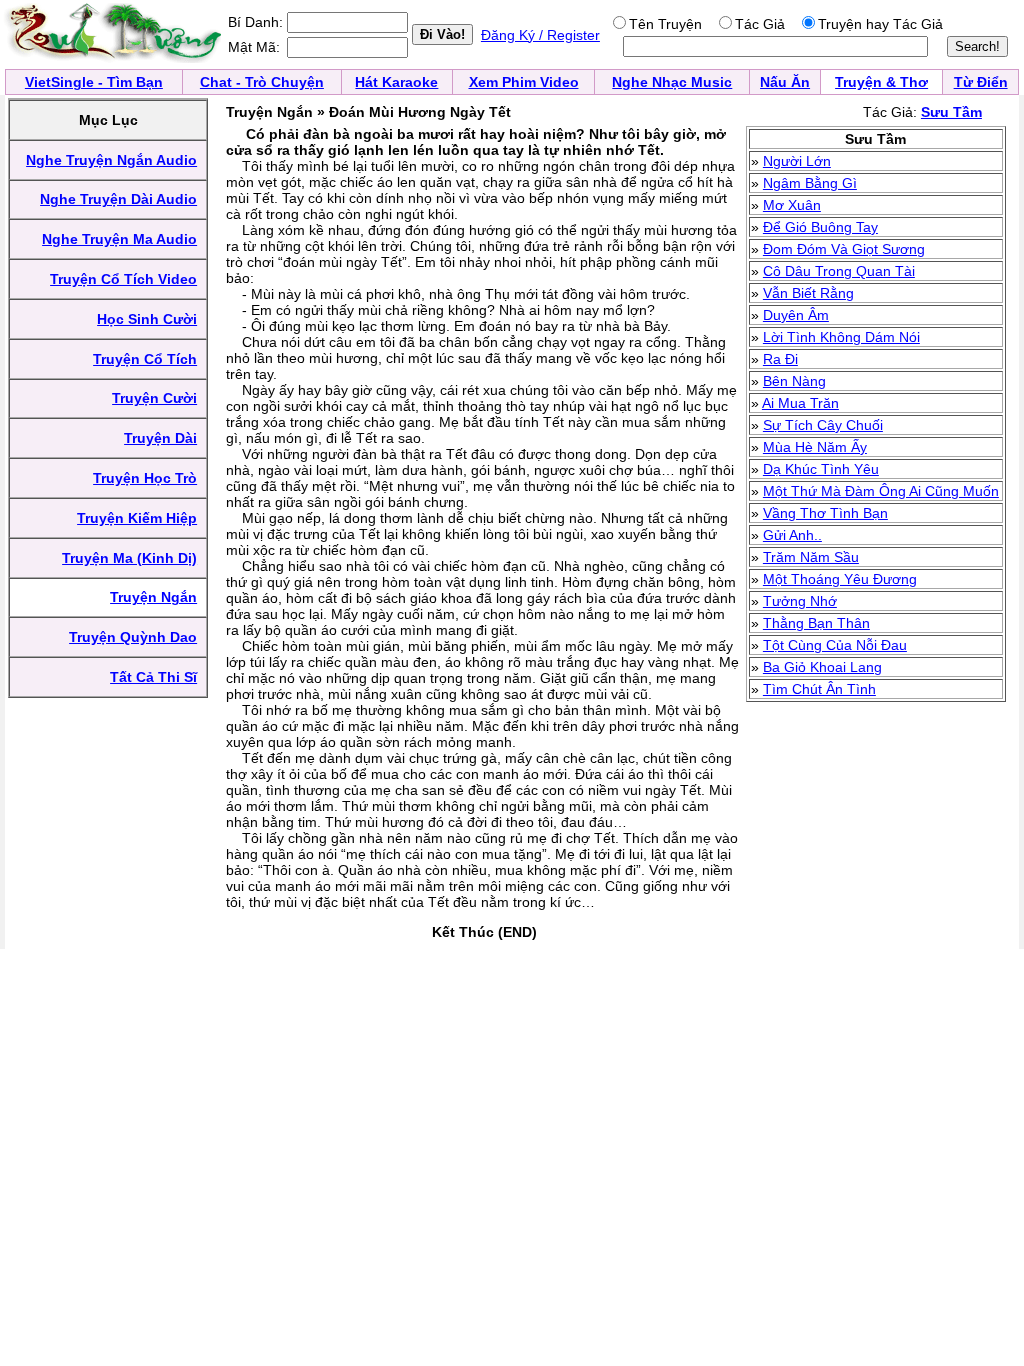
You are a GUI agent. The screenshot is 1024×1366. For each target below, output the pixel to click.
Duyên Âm (796, 315)
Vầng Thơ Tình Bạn (825, 513)
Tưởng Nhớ (800, 601)
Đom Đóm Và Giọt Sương (844, 249)
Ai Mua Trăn (800, 403)
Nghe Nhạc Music (672, 82)
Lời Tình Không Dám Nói (841, 337)
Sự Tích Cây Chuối (823, 425)
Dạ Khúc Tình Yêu (821, 469)
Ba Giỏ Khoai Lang (822, 667)
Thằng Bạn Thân (816, 623)
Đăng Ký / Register (540, 35)
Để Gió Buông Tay (820, 227)
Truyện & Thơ (881, 82)
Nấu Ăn (785, 82)
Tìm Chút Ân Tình (819, 689)
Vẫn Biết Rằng (808, 293)
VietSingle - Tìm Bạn (94, 82)
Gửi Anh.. (792, 535)
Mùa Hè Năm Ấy (815, 447)
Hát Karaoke (396, 82)
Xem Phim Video (524, 82)
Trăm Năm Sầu (811, 557)
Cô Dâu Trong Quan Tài (839, 271)
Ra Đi (780, 359)
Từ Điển (981, 82)
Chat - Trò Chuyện (262, 82)
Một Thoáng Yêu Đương (840, 579)
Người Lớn (797, 161)
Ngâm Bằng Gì (810, 183)
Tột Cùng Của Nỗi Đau (835, 645)
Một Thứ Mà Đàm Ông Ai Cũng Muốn (881, 491)
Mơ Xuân (792, 205)
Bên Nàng (794, 381)
